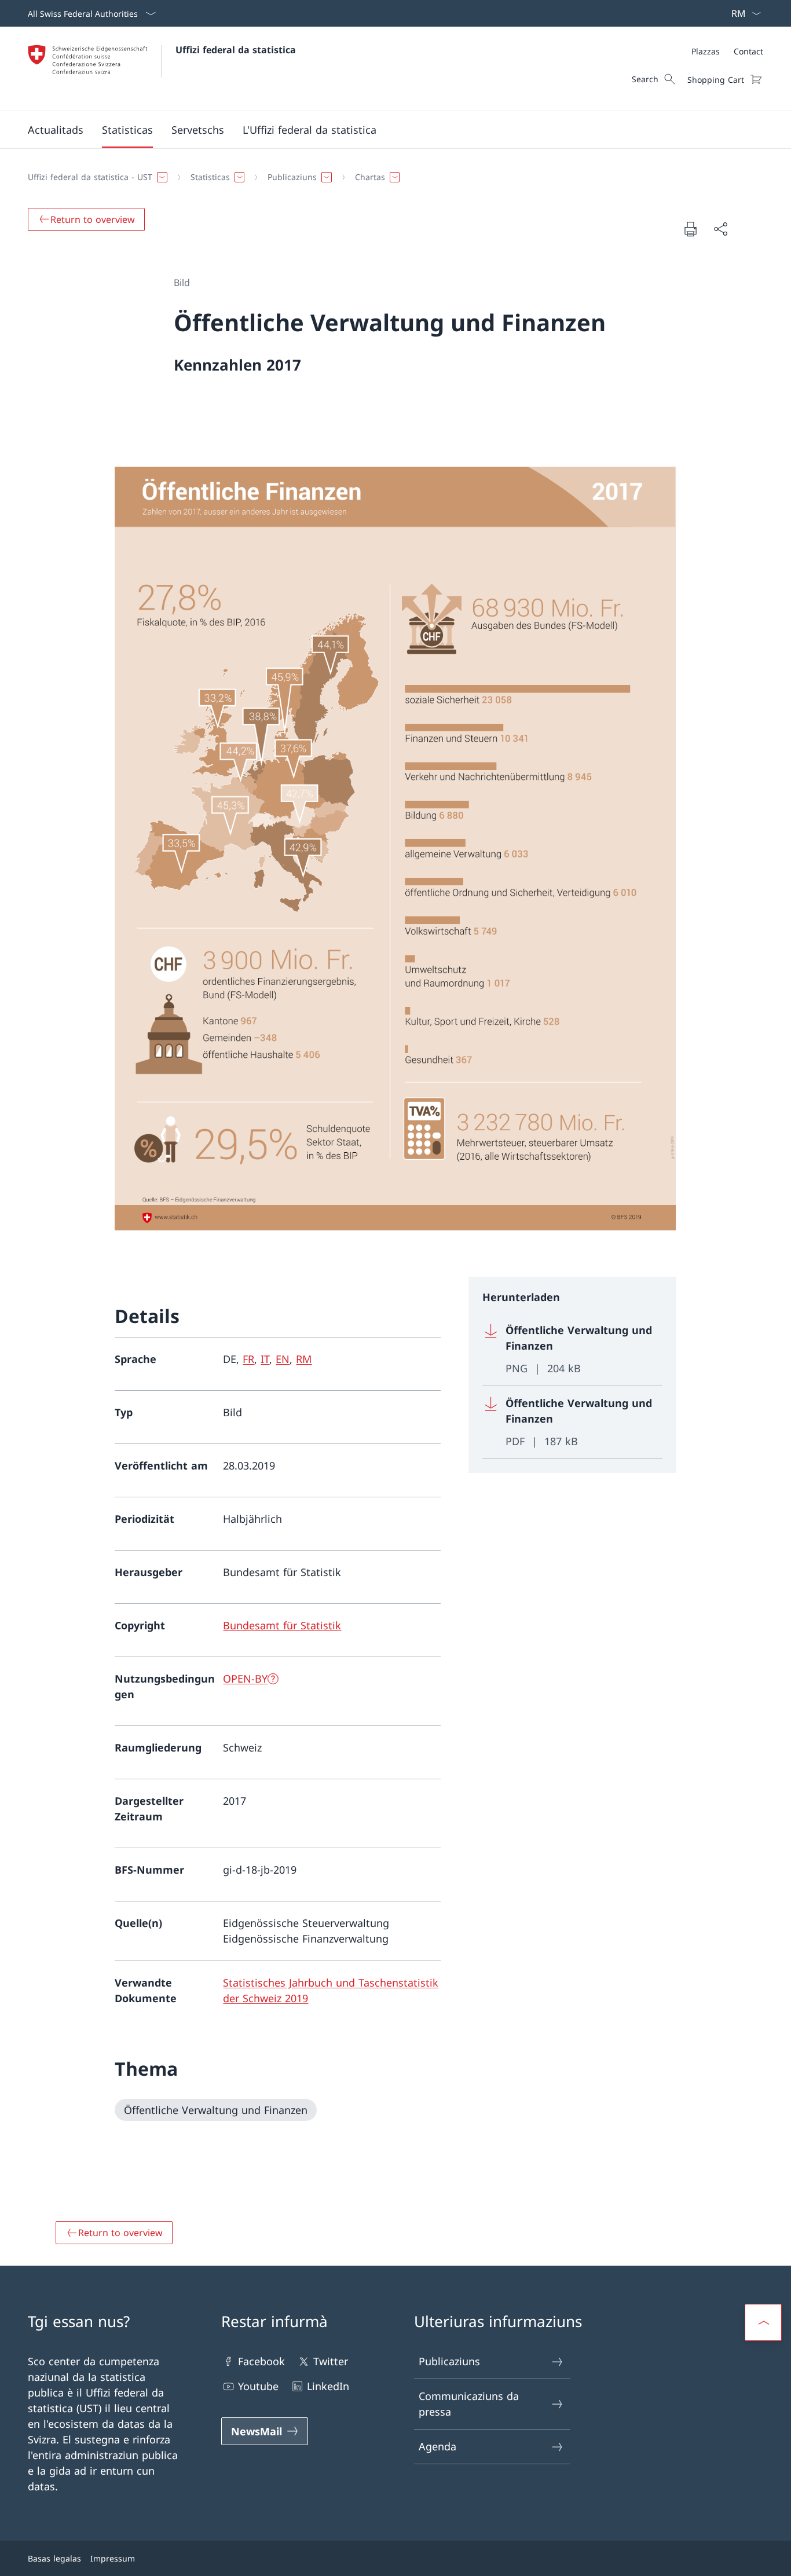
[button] (56, 130)
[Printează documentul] (690, 229)
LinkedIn (328, 2386)
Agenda (437, 2446)
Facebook (261, 2361)
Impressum (113, 2558)
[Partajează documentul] (720, 229)
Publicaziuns (449, 2361)
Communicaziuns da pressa (469, 2404)
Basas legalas (54, 2558)
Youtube (258, 2386)
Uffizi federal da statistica (236, 50)
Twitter (331, 2361)
